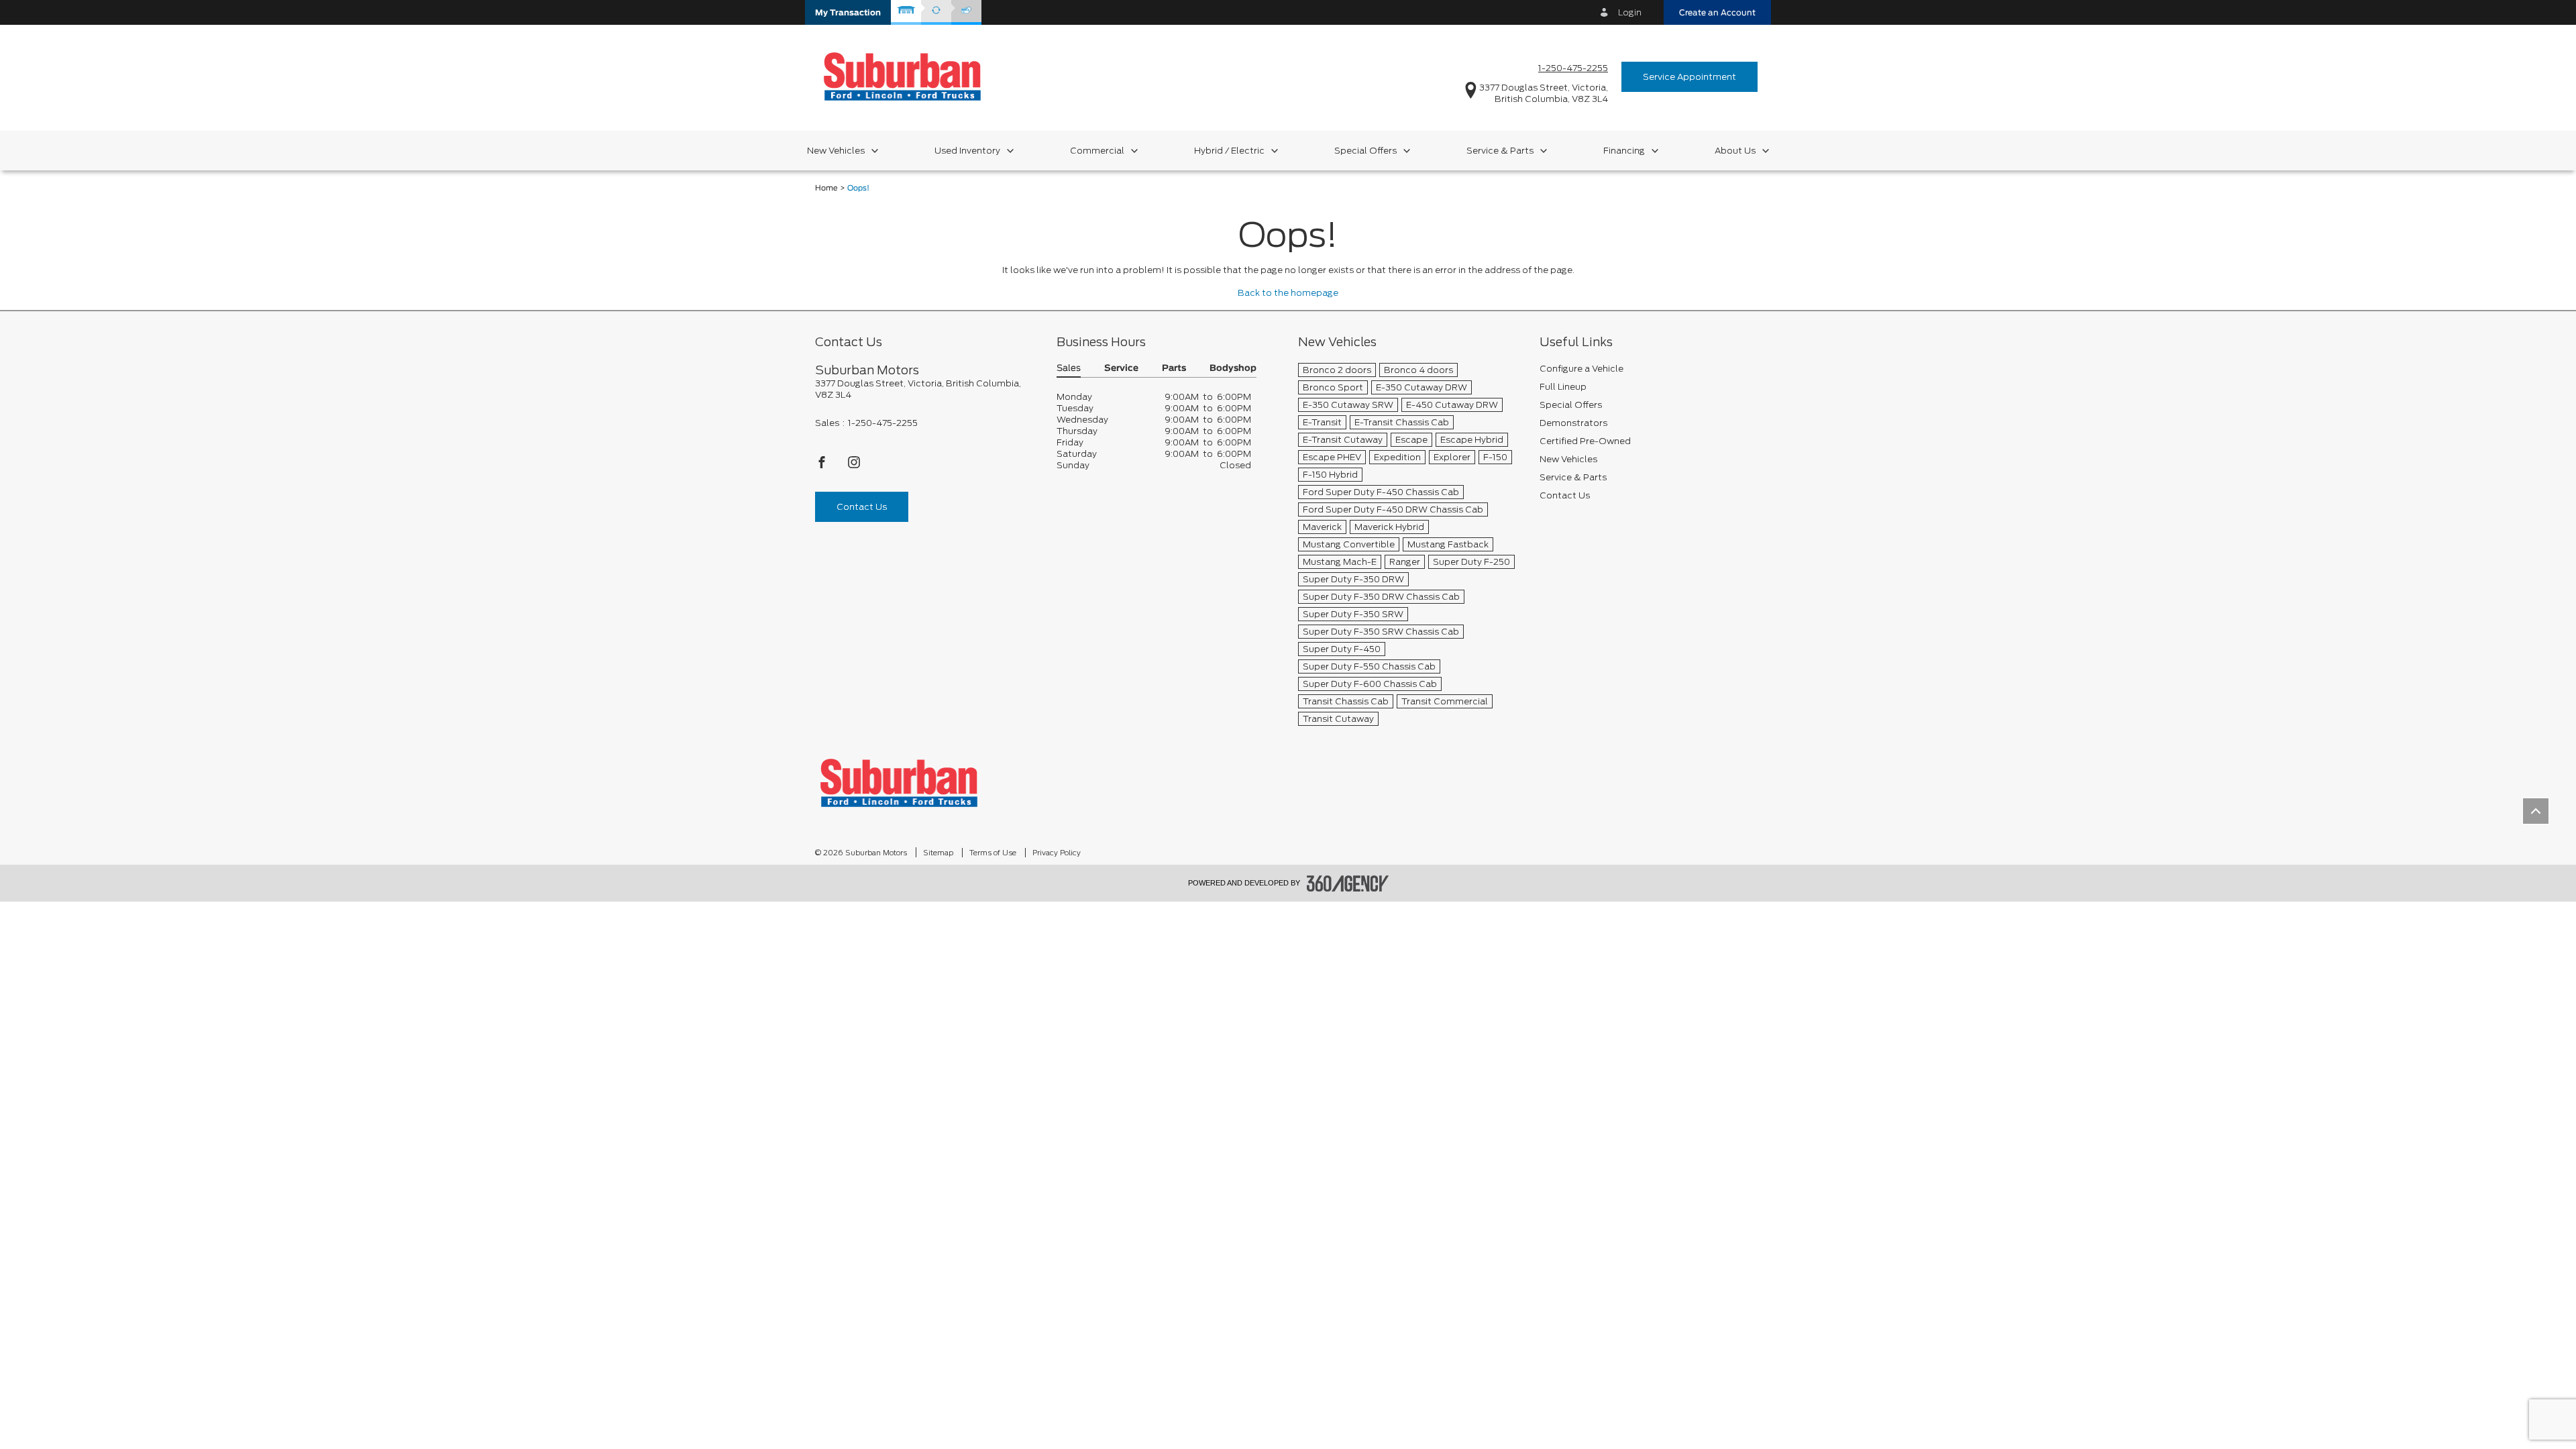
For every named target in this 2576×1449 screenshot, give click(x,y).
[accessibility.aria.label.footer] (1348, 883)
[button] (848, 12)
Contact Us (862, 507)
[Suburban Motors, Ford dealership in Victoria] (902, 76)
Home (826, 188)
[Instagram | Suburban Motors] (854, 466)
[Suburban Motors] (899, 783)
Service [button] (1121, 369)
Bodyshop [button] (1233, 369)
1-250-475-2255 (1573, 68)
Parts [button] (1174, 369)
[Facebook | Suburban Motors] (823, 466)
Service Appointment (1689, 77)
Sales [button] (1069, 369)
